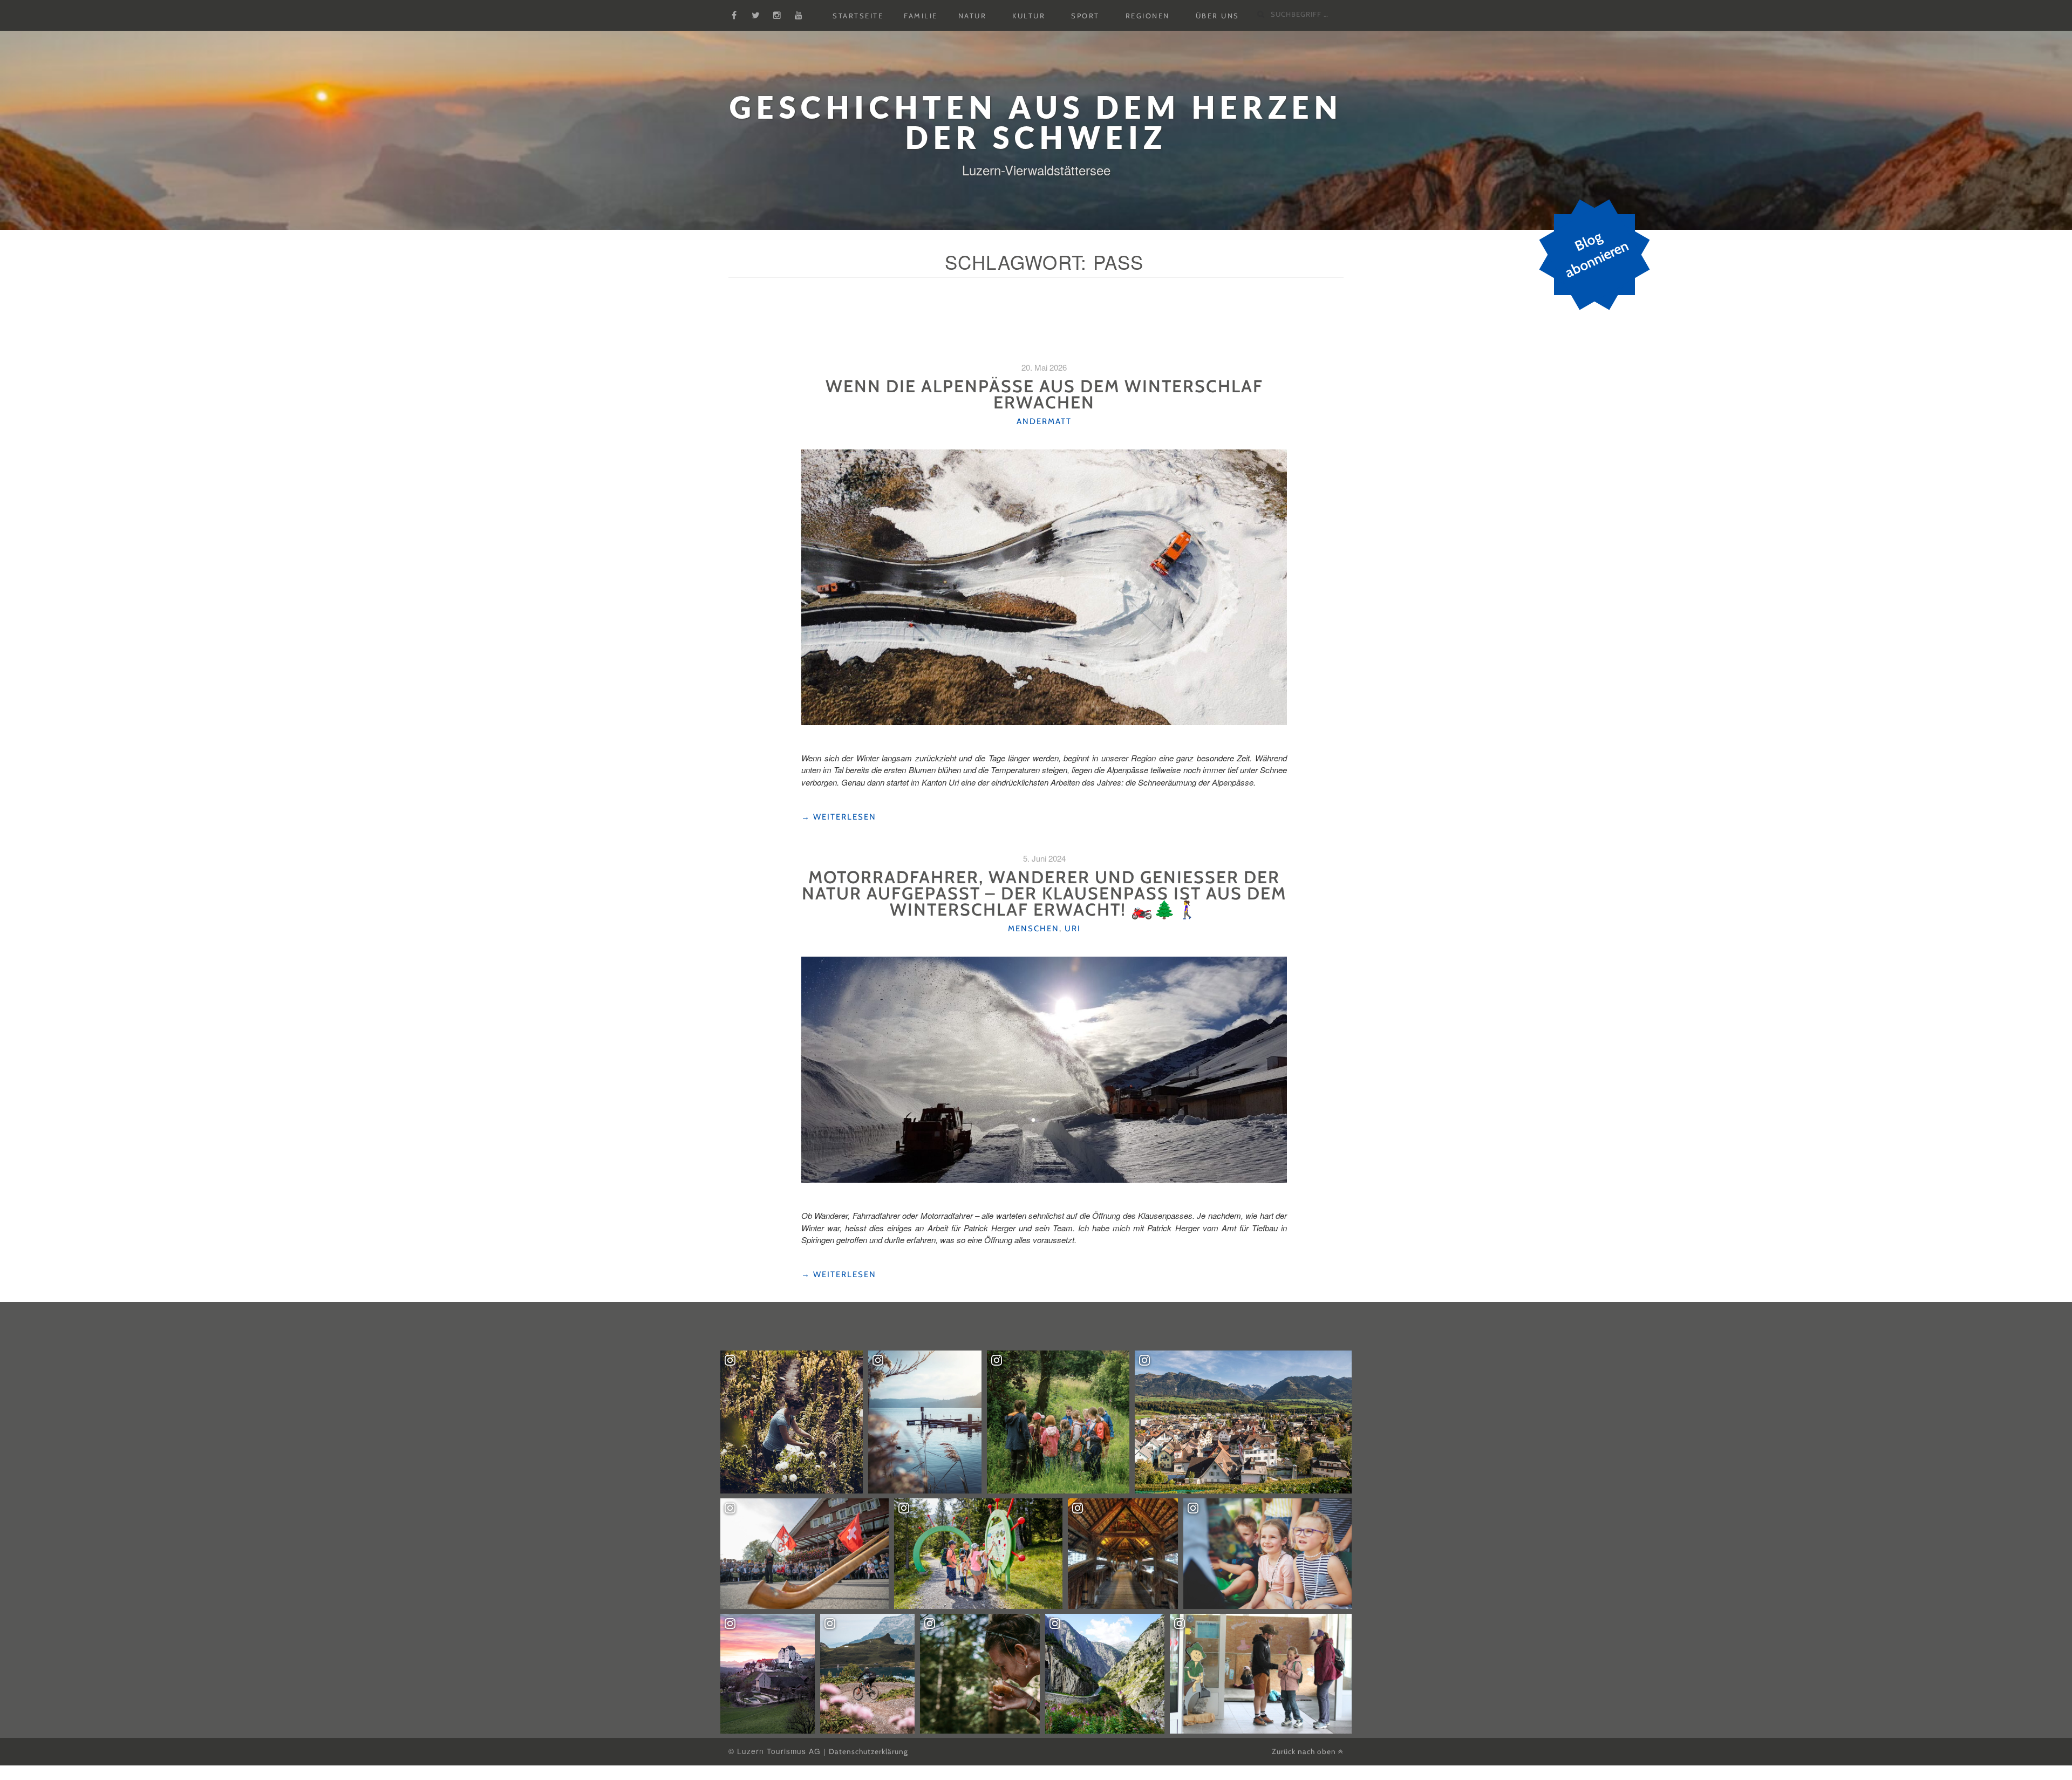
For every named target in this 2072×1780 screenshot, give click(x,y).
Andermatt (1044, 421)
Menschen (1034, 929)
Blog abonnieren (1596, 255)
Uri (1073, 929)
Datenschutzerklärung (868, 1751)
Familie (921, 16)
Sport (1085, 16)
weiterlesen (839, 817)
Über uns (1218, 16)
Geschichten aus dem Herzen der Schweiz (1036, 122)
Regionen (1148, 16)
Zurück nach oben (1305, 1751)
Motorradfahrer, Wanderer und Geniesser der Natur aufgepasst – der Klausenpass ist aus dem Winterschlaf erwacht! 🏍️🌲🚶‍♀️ (1044, 893)
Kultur (1029, 16)
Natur (973, 16)
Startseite (858, 16)
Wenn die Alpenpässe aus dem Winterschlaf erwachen (1044, 394)
